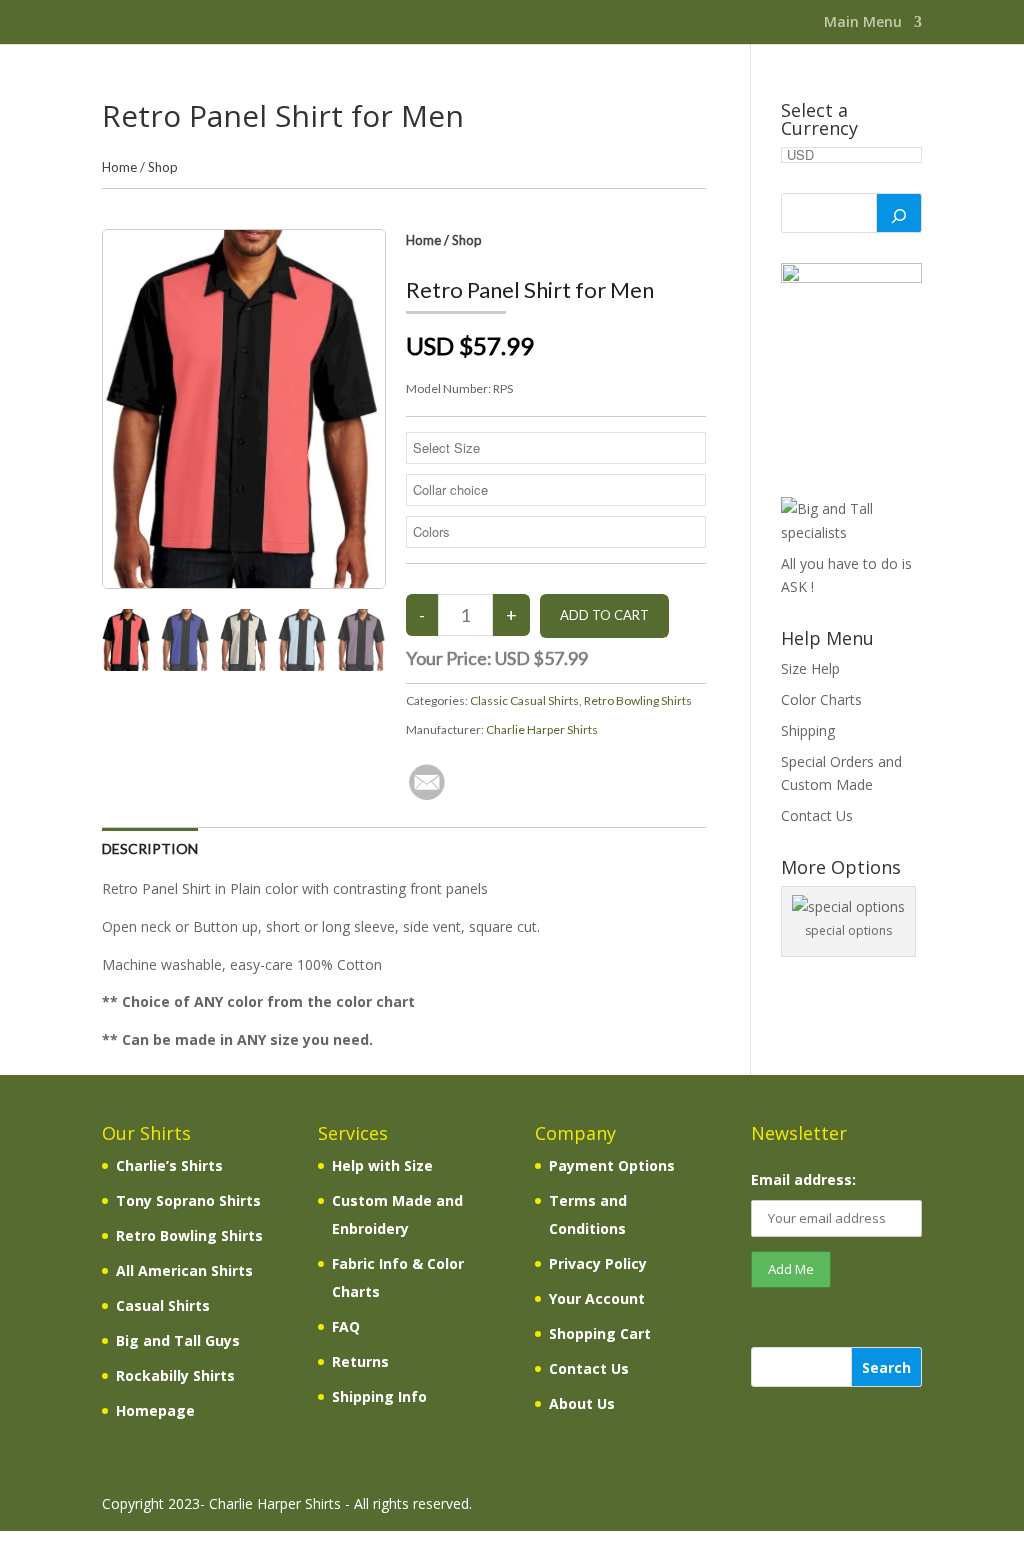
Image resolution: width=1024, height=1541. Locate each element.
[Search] (899, 213)
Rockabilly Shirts (175, 1375)
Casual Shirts (163, 1305)
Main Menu (863, 23)
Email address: (803, 1179)
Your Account (597, 1298)
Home (119, 167)
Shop (163, 167)
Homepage (155, 1410)
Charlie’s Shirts (169, 1165)
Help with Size (382, 1165)
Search (886, 1367)
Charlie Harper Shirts (542, 729)
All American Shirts (184, 1270)
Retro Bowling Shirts (638, 700)
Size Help (810, 668)
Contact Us (817, 815)
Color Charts (821, 699)
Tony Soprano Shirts (188, 1200)
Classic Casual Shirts (524, 700)
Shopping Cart (600, 1333)
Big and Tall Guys (178, 1340)
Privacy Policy (598, 1263)
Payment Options (612, 1165)
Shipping (808, 730)
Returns (360, 1361)
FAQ (346, 1326)
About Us (582, 1403)
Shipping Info (379, 1396)
